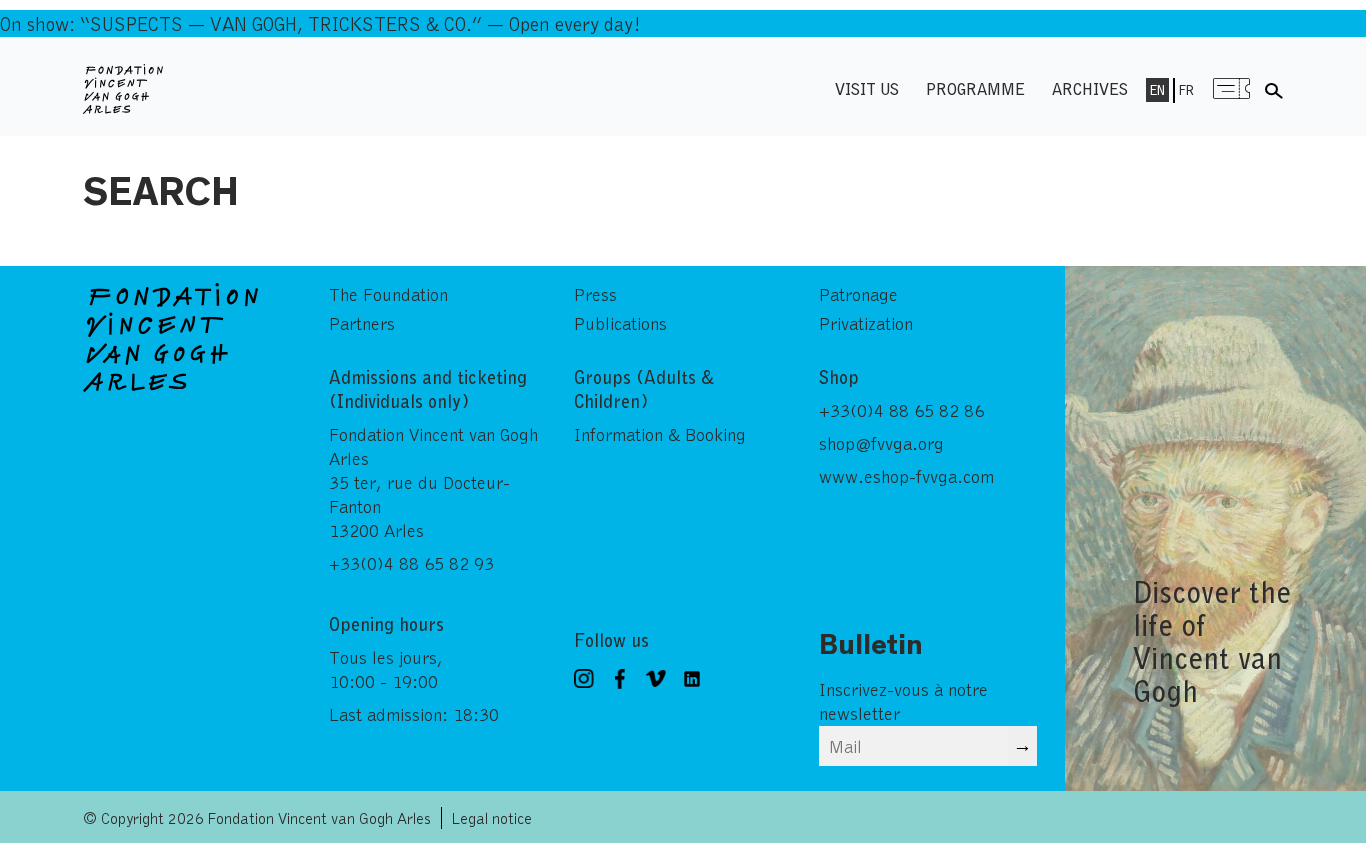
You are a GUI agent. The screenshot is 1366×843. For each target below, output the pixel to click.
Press (595, 294)
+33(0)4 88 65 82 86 (901, 410)
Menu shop (1232, 88)
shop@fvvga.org (881, 443)
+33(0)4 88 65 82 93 (411, 563)
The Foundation (388, 294)
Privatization (866, 323)
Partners (362, 323)
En (1157, 90)
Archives (1090, 88)
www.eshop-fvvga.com (906, 476)
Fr (1186, 90)
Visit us (867, 88)
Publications (620, 323)
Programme (975, 88)
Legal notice (492, 817)
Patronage (858, 294)
